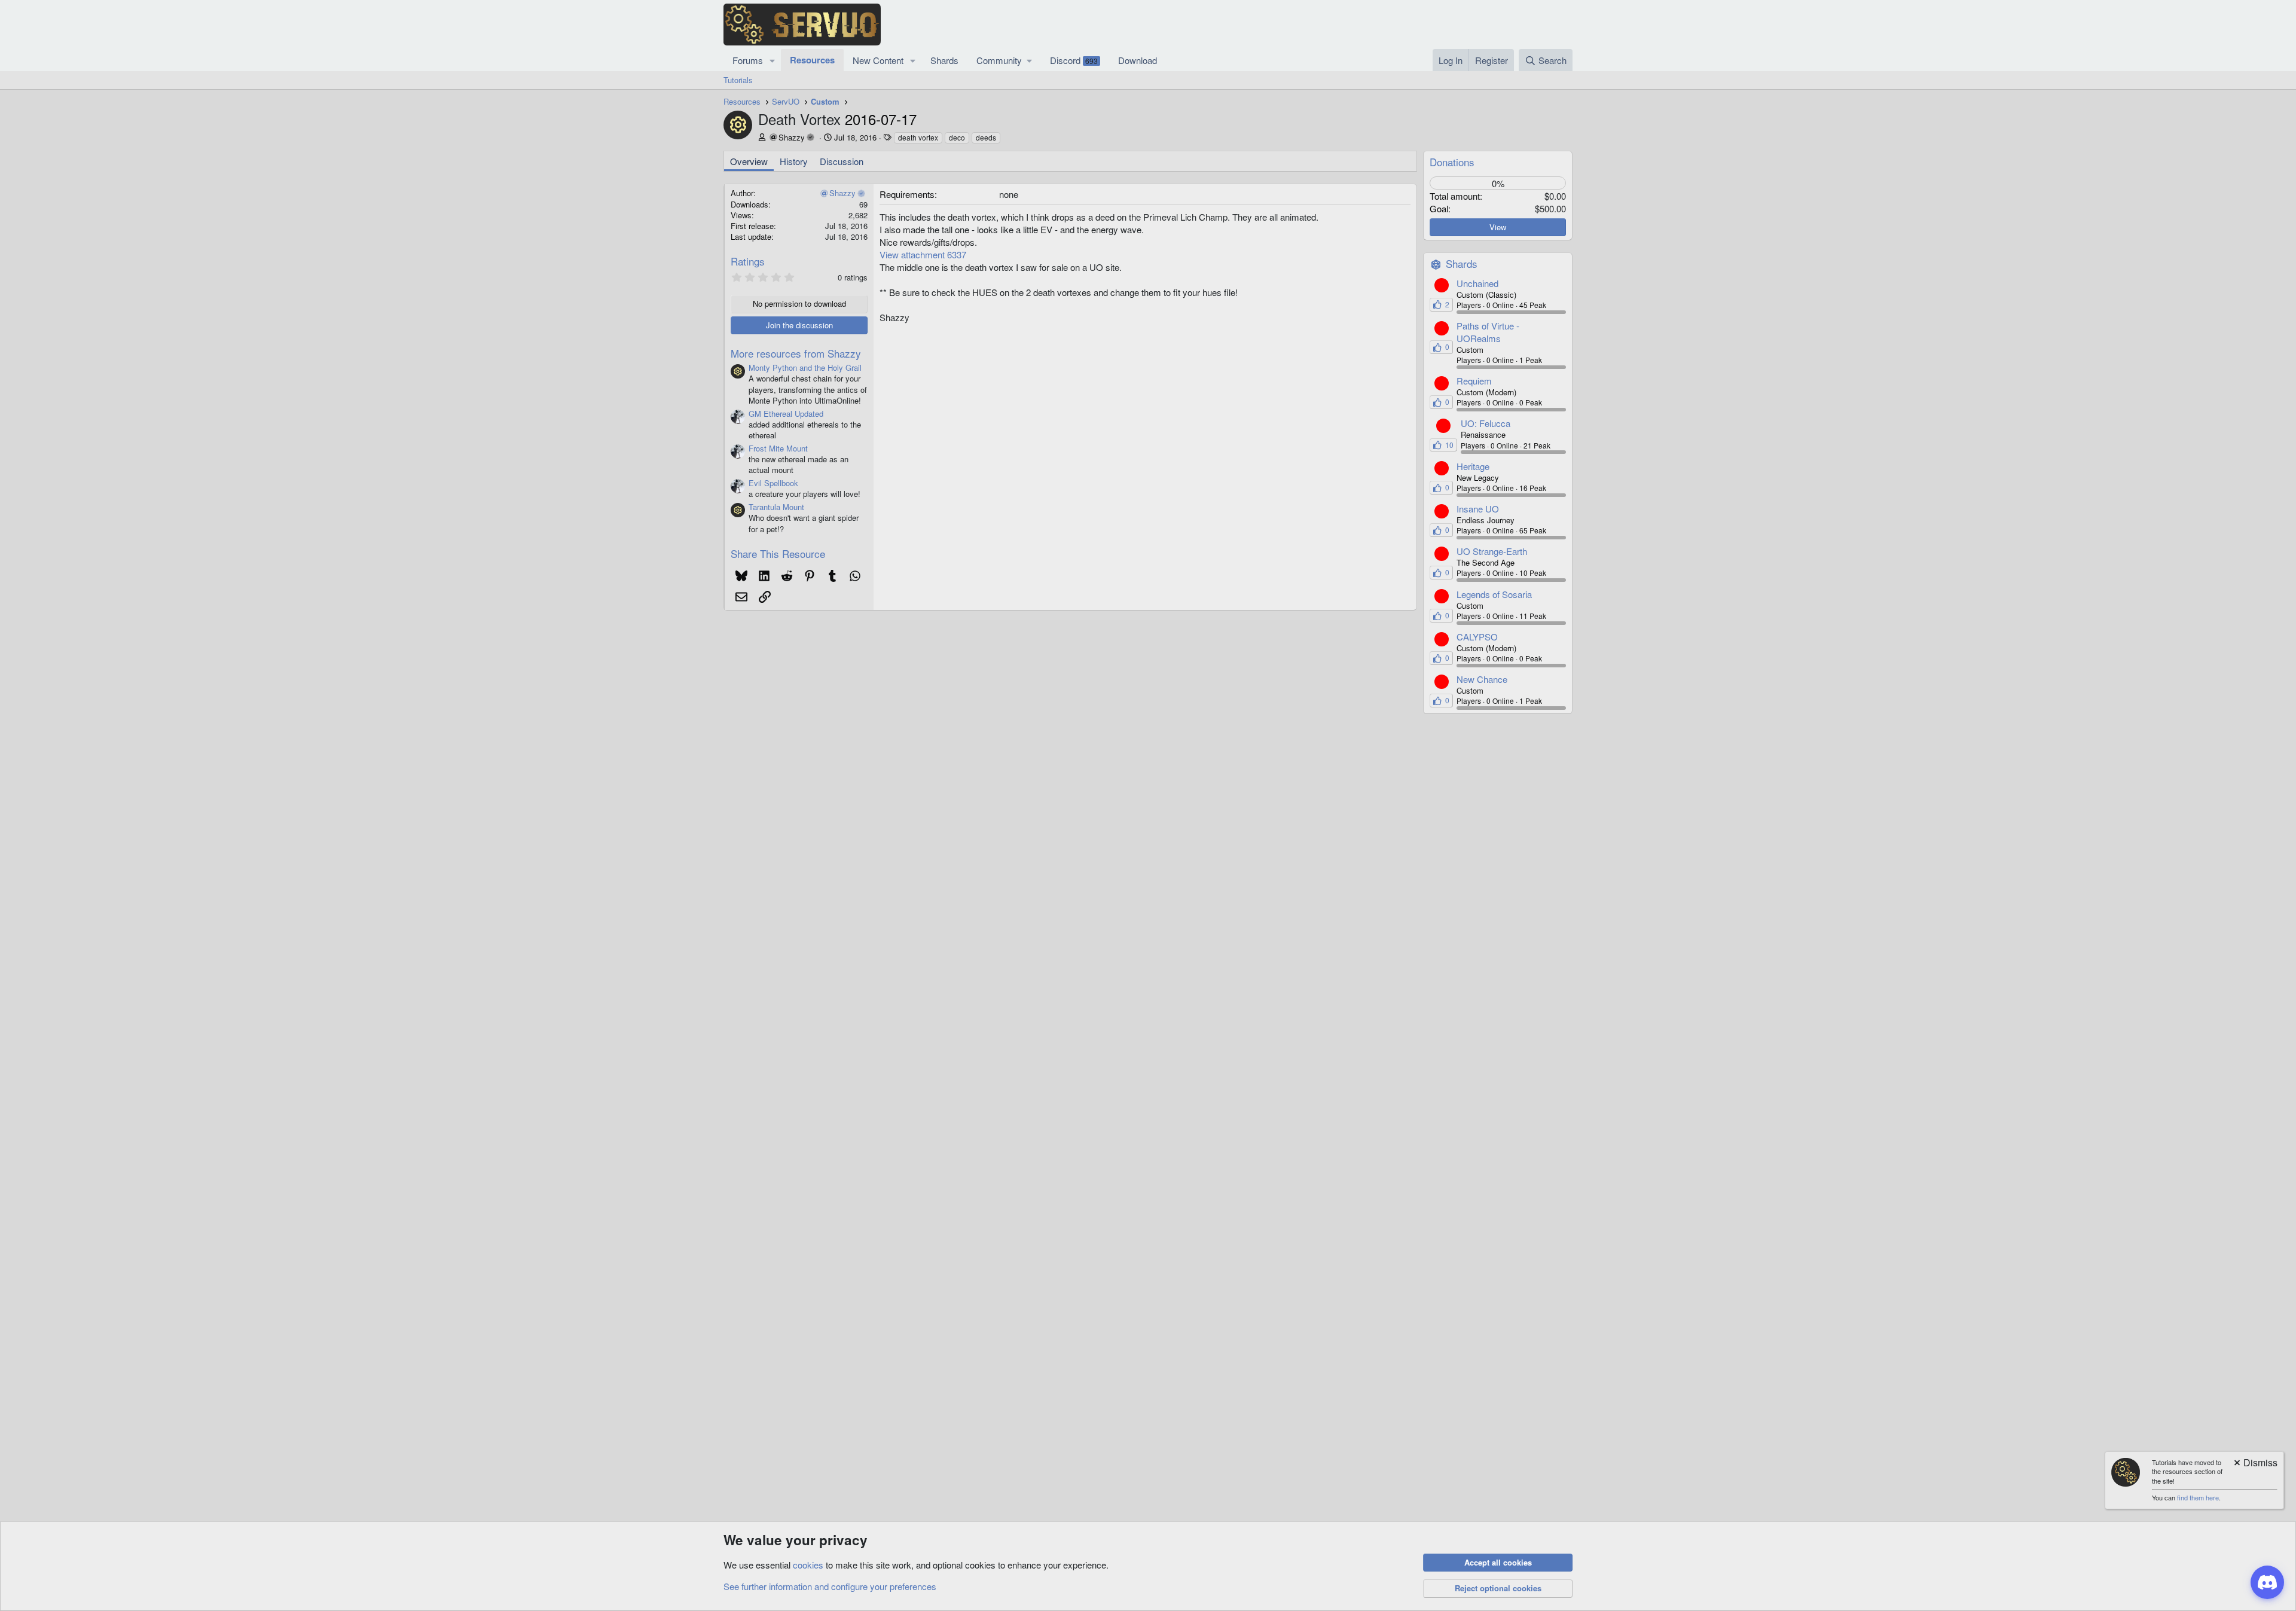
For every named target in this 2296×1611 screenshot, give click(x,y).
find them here (2198, 1497)
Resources (812, 60)
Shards (944, 60)
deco (957, 137)
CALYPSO (1477, 637)
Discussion (842, 161)
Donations (1452, 162)
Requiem (1474, 381)
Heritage (1473, 466)
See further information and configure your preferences (830, 1586)
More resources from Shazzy (796, 353)
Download (1138, 60)
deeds (986, 137)
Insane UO (1478, 509)
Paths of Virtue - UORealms (1488, 332)
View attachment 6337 (923, 254)
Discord (1074, 60)
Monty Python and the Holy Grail (805, 367)
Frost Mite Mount (778, 448)
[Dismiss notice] (2255, 1464)
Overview (749, 161)
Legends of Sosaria (1494, 594)
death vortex (918, 137)
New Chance (1482, 679)
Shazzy (792, 137)
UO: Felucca (1486, 423)
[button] (773, 60)
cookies (808, 1565)
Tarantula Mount (776, 507)
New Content (878, 60)
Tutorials (738, 80)
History (794, 161)
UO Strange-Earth (1492, 551)
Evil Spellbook (773, 483)
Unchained (1477, 283)
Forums (748, 60)
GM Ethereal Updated (786, 414)
